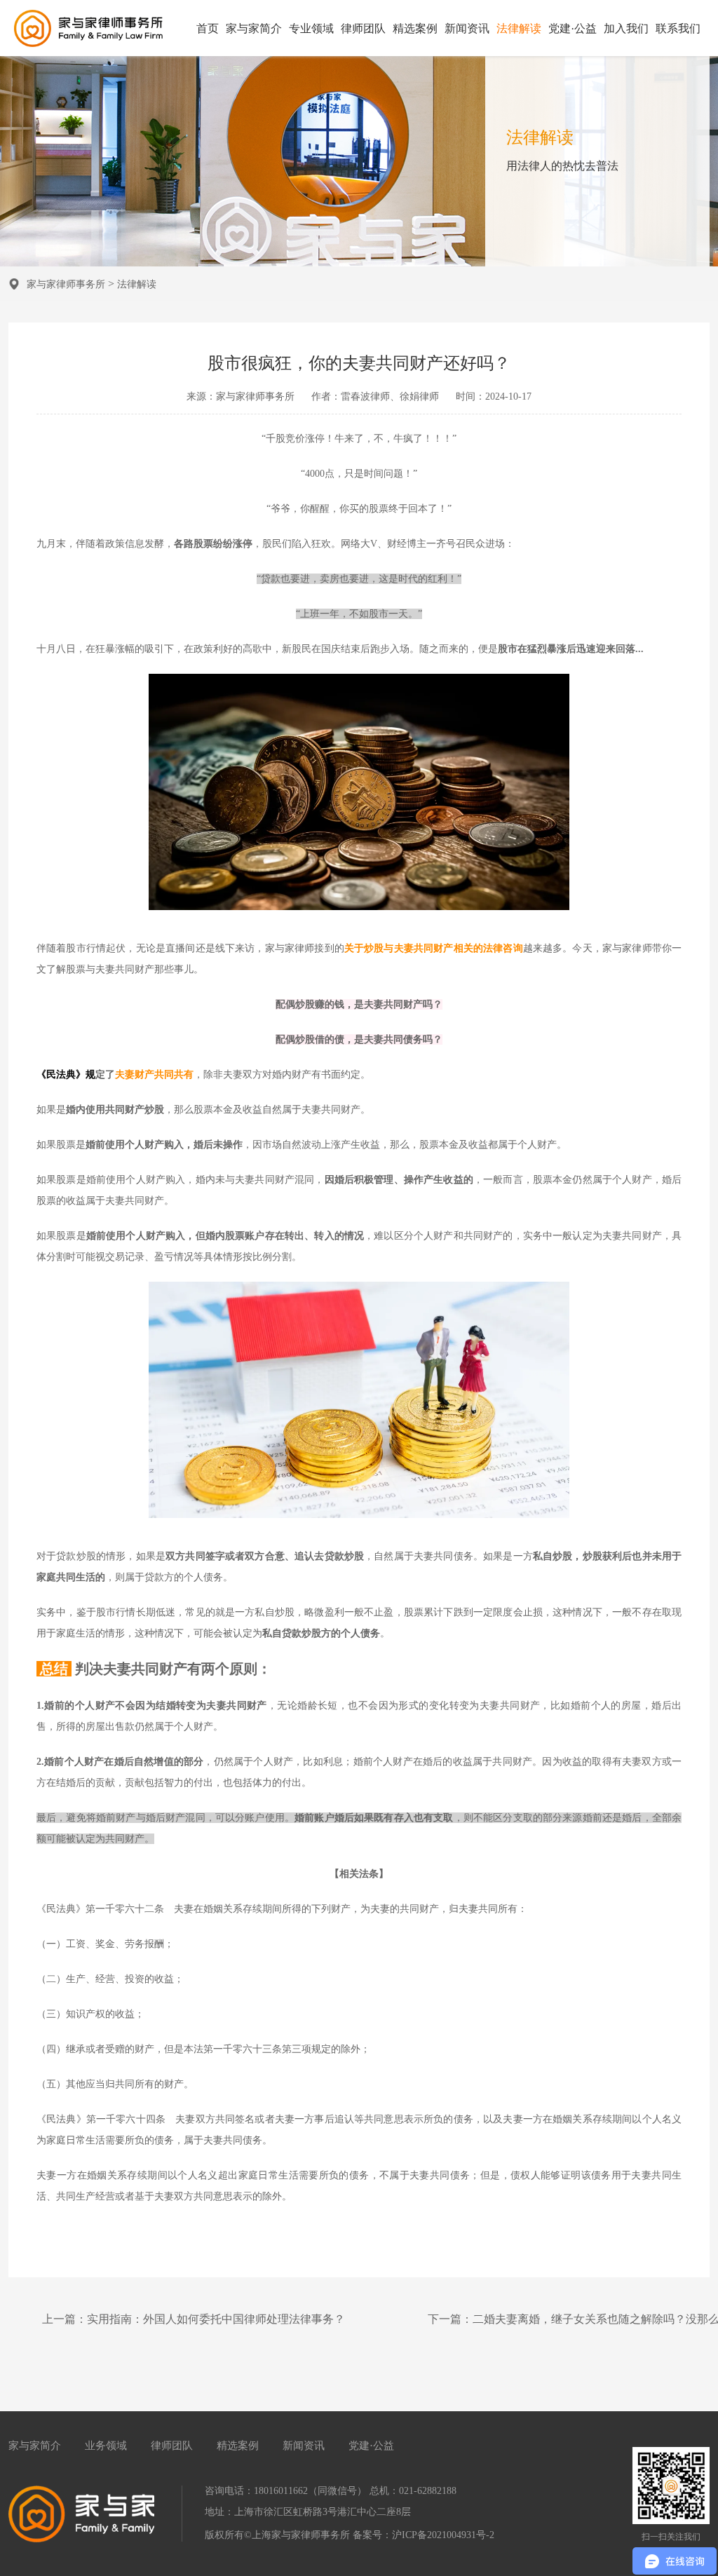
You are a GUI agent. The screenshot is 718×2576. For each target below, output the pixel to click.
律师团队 (363, 28)
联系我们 (678, 28)
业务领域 (106, 2446)
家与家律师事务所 (66, 284)
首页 (208, 28)
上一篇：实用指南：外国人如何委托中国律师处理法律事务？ (194, 2319)
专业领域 (311, 28)
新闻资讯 (467, 28)
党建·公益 (573, 28)
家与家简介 (254, 28)
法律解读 (519, 28)
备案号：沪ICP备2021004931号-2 (424, 2535)
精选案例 (415, 28)
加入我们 (626, 28)
